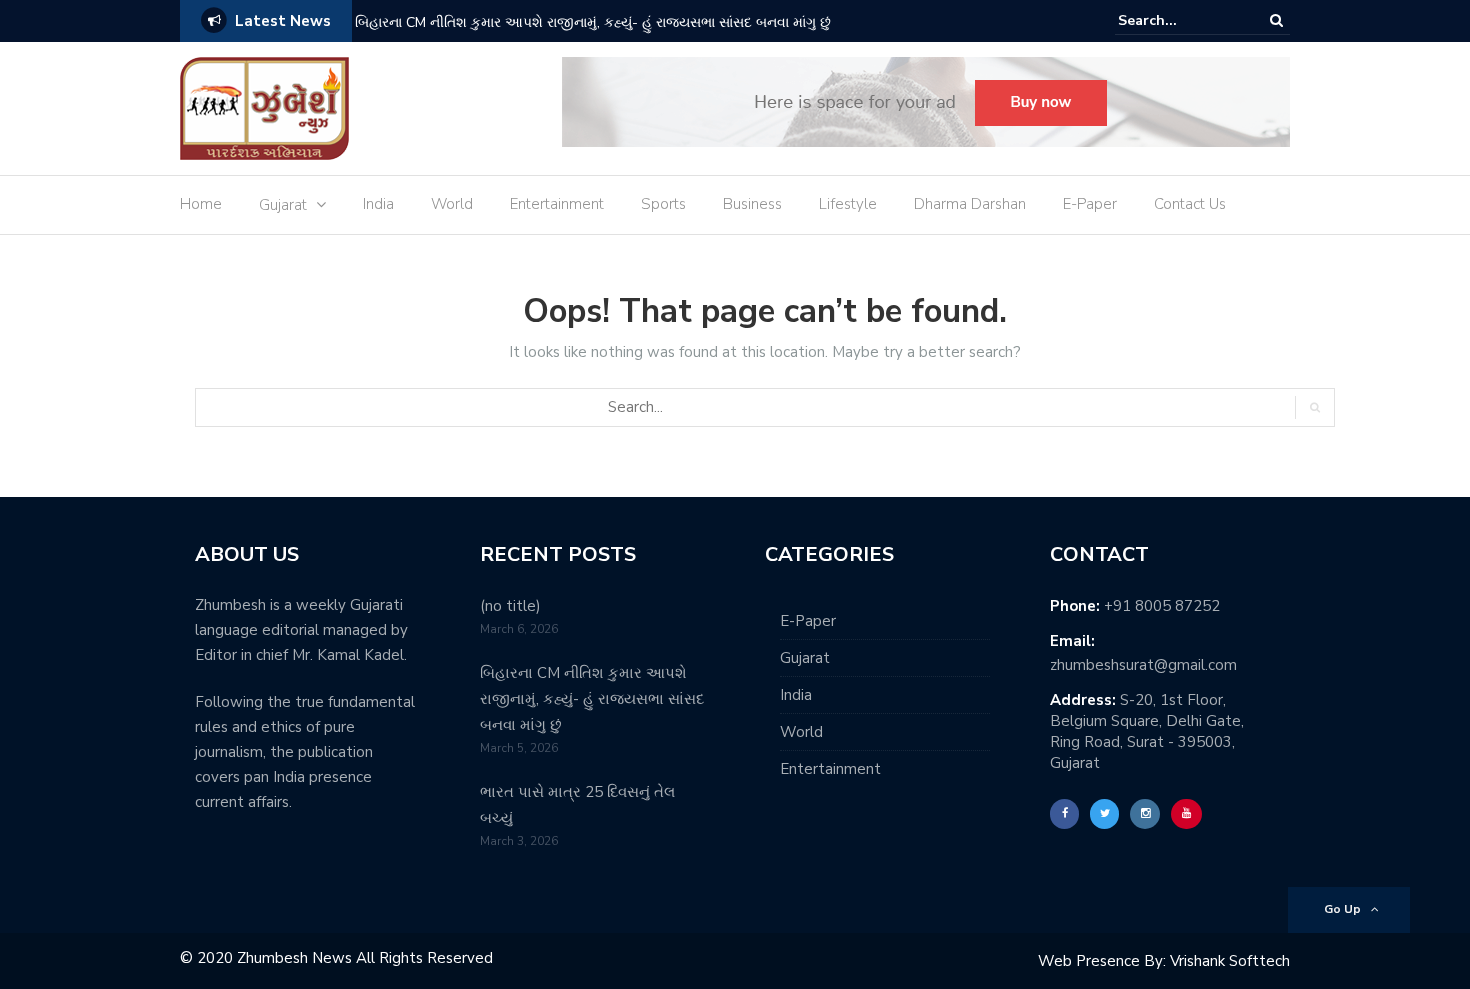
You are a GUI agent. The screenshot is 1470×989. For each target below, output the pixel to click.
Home (201, 204)
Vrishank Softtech (1230, 961)
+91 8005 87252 (1162, 606)
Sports (663, 204)
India (378, 204)
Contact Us (1190, 204)
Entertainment (557, 204)
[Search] (1276, 20)
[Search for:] (1179, 20)
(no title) (510, 606)
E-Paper (1090, 204)
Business (752, 204)
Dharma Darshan (970, 204)
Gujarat (283, 205)
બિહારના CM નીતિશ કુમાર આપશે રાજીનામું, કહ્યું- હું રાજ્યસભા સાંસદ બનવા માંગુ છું (593, 22)
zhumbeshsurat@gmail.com (1143, 665)
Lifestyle (848, 204)
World (452, 204)
